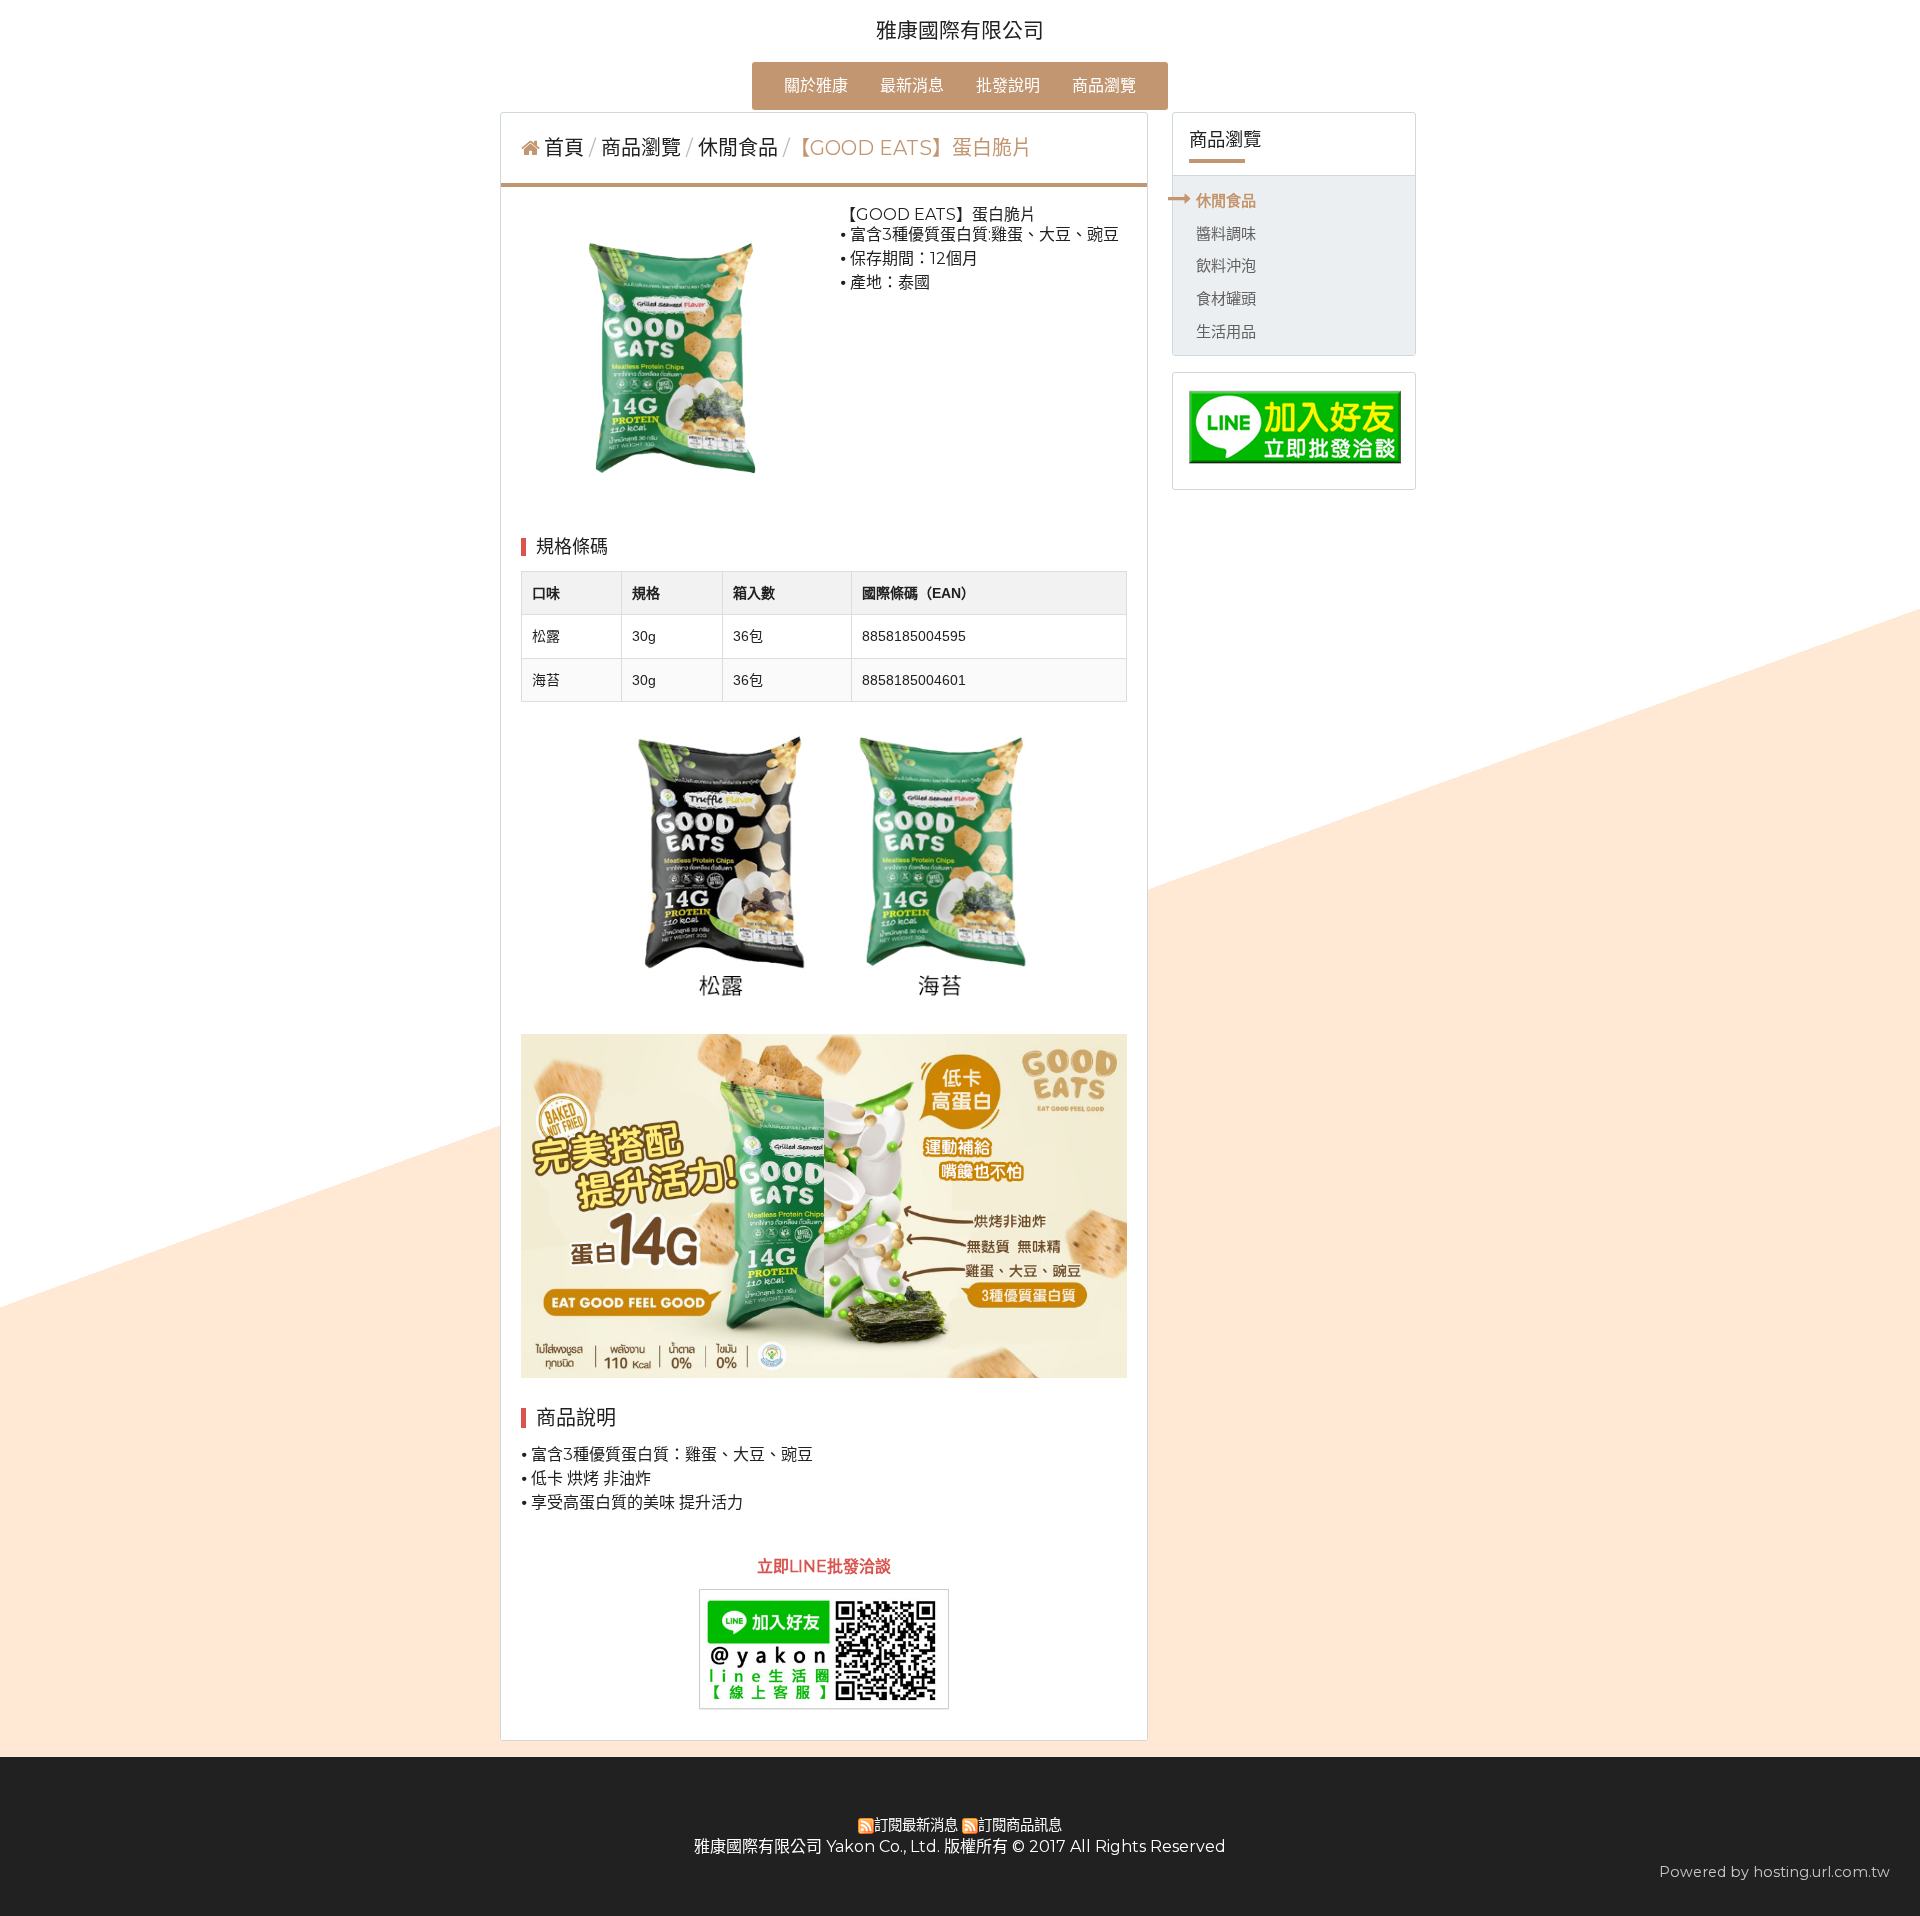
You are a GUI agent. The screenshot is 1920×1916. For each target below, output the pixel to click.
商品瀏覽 (643, 148)
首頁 (564, 148)
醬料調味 (1226, 233)
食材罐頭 (1226, 298)
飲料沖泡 (1226, 265)
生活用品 (1226, 331)
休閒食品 (1226, 200)
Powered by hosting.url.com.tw (1774, 1872)
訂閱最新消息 (916, 1825)
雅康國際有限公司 (960, 30)
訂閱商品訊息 (1020, 1825)
